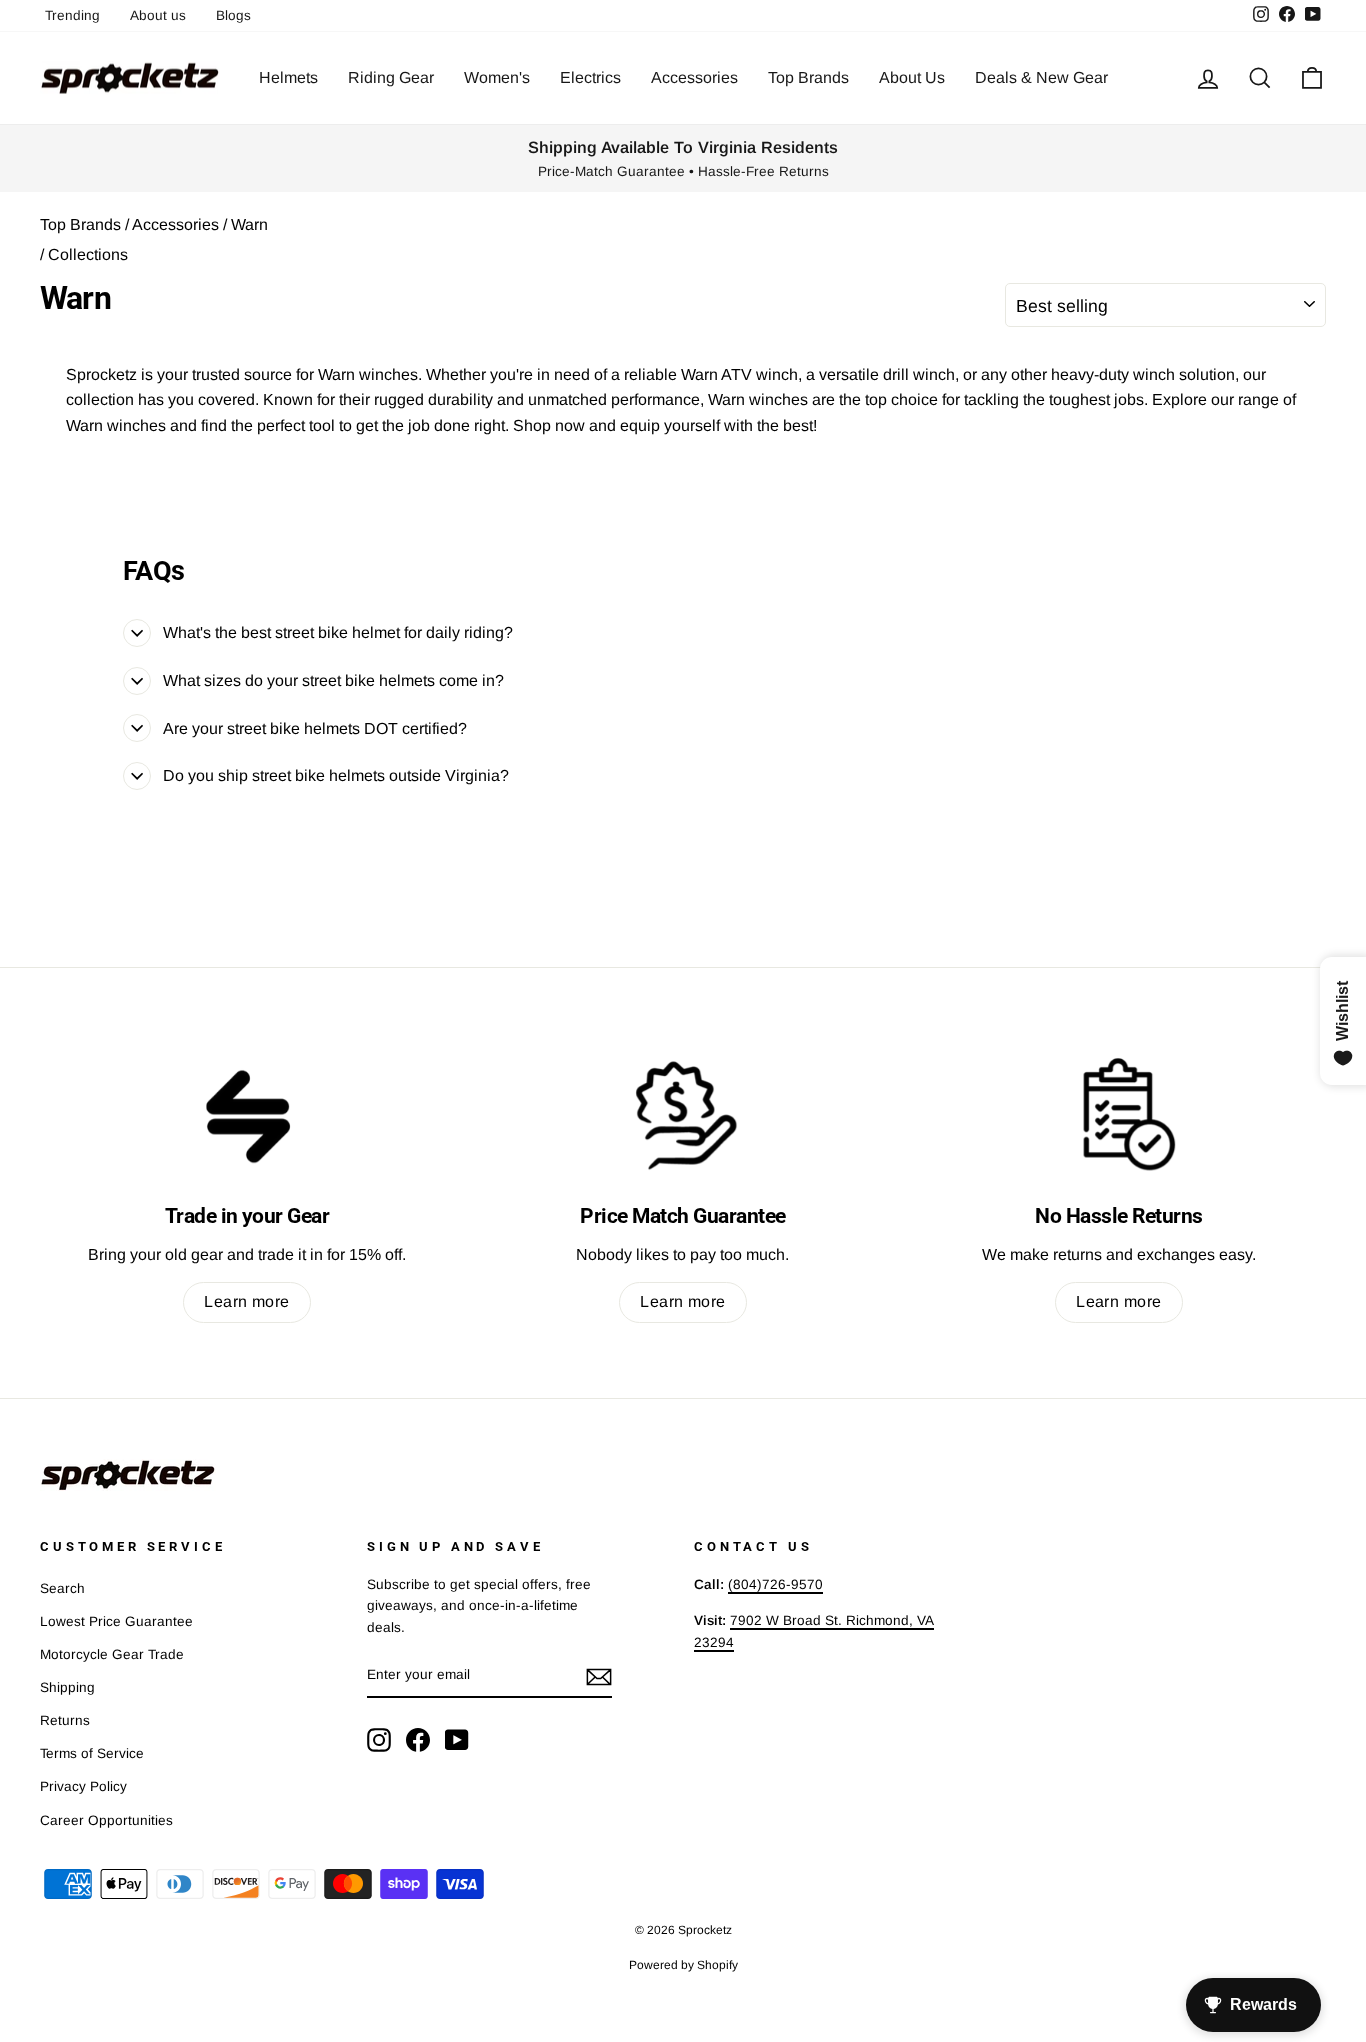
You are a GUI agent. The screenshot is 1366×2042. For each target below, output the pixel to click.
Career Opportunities (106, 1820)
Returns (65, 1720)
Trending (72, 15)
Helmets (288, 77)
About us (158, 15)
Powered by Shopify (683, 1965)
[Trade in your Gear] (247, 1114)
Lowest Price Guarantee (116, 1621)
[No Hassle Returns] (1119, 1114)
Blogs (233, 15)
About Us (912, 77)
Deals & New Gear (1041, 77)
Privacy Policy (83, 1786)
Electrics (590, 77)
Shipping (67, 1687)
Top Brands (808, 77)
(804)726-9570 (775, 1584)
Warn (247, 224)
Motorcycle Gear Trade (112, 1654)
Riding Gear (391, 77)
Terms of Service (92, 1753)
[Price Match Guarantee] (683, 1114)
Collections (88, 254)
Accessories (694, 77)
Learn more (247, 1301)
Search (62, 1588)
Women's (497, 77)
